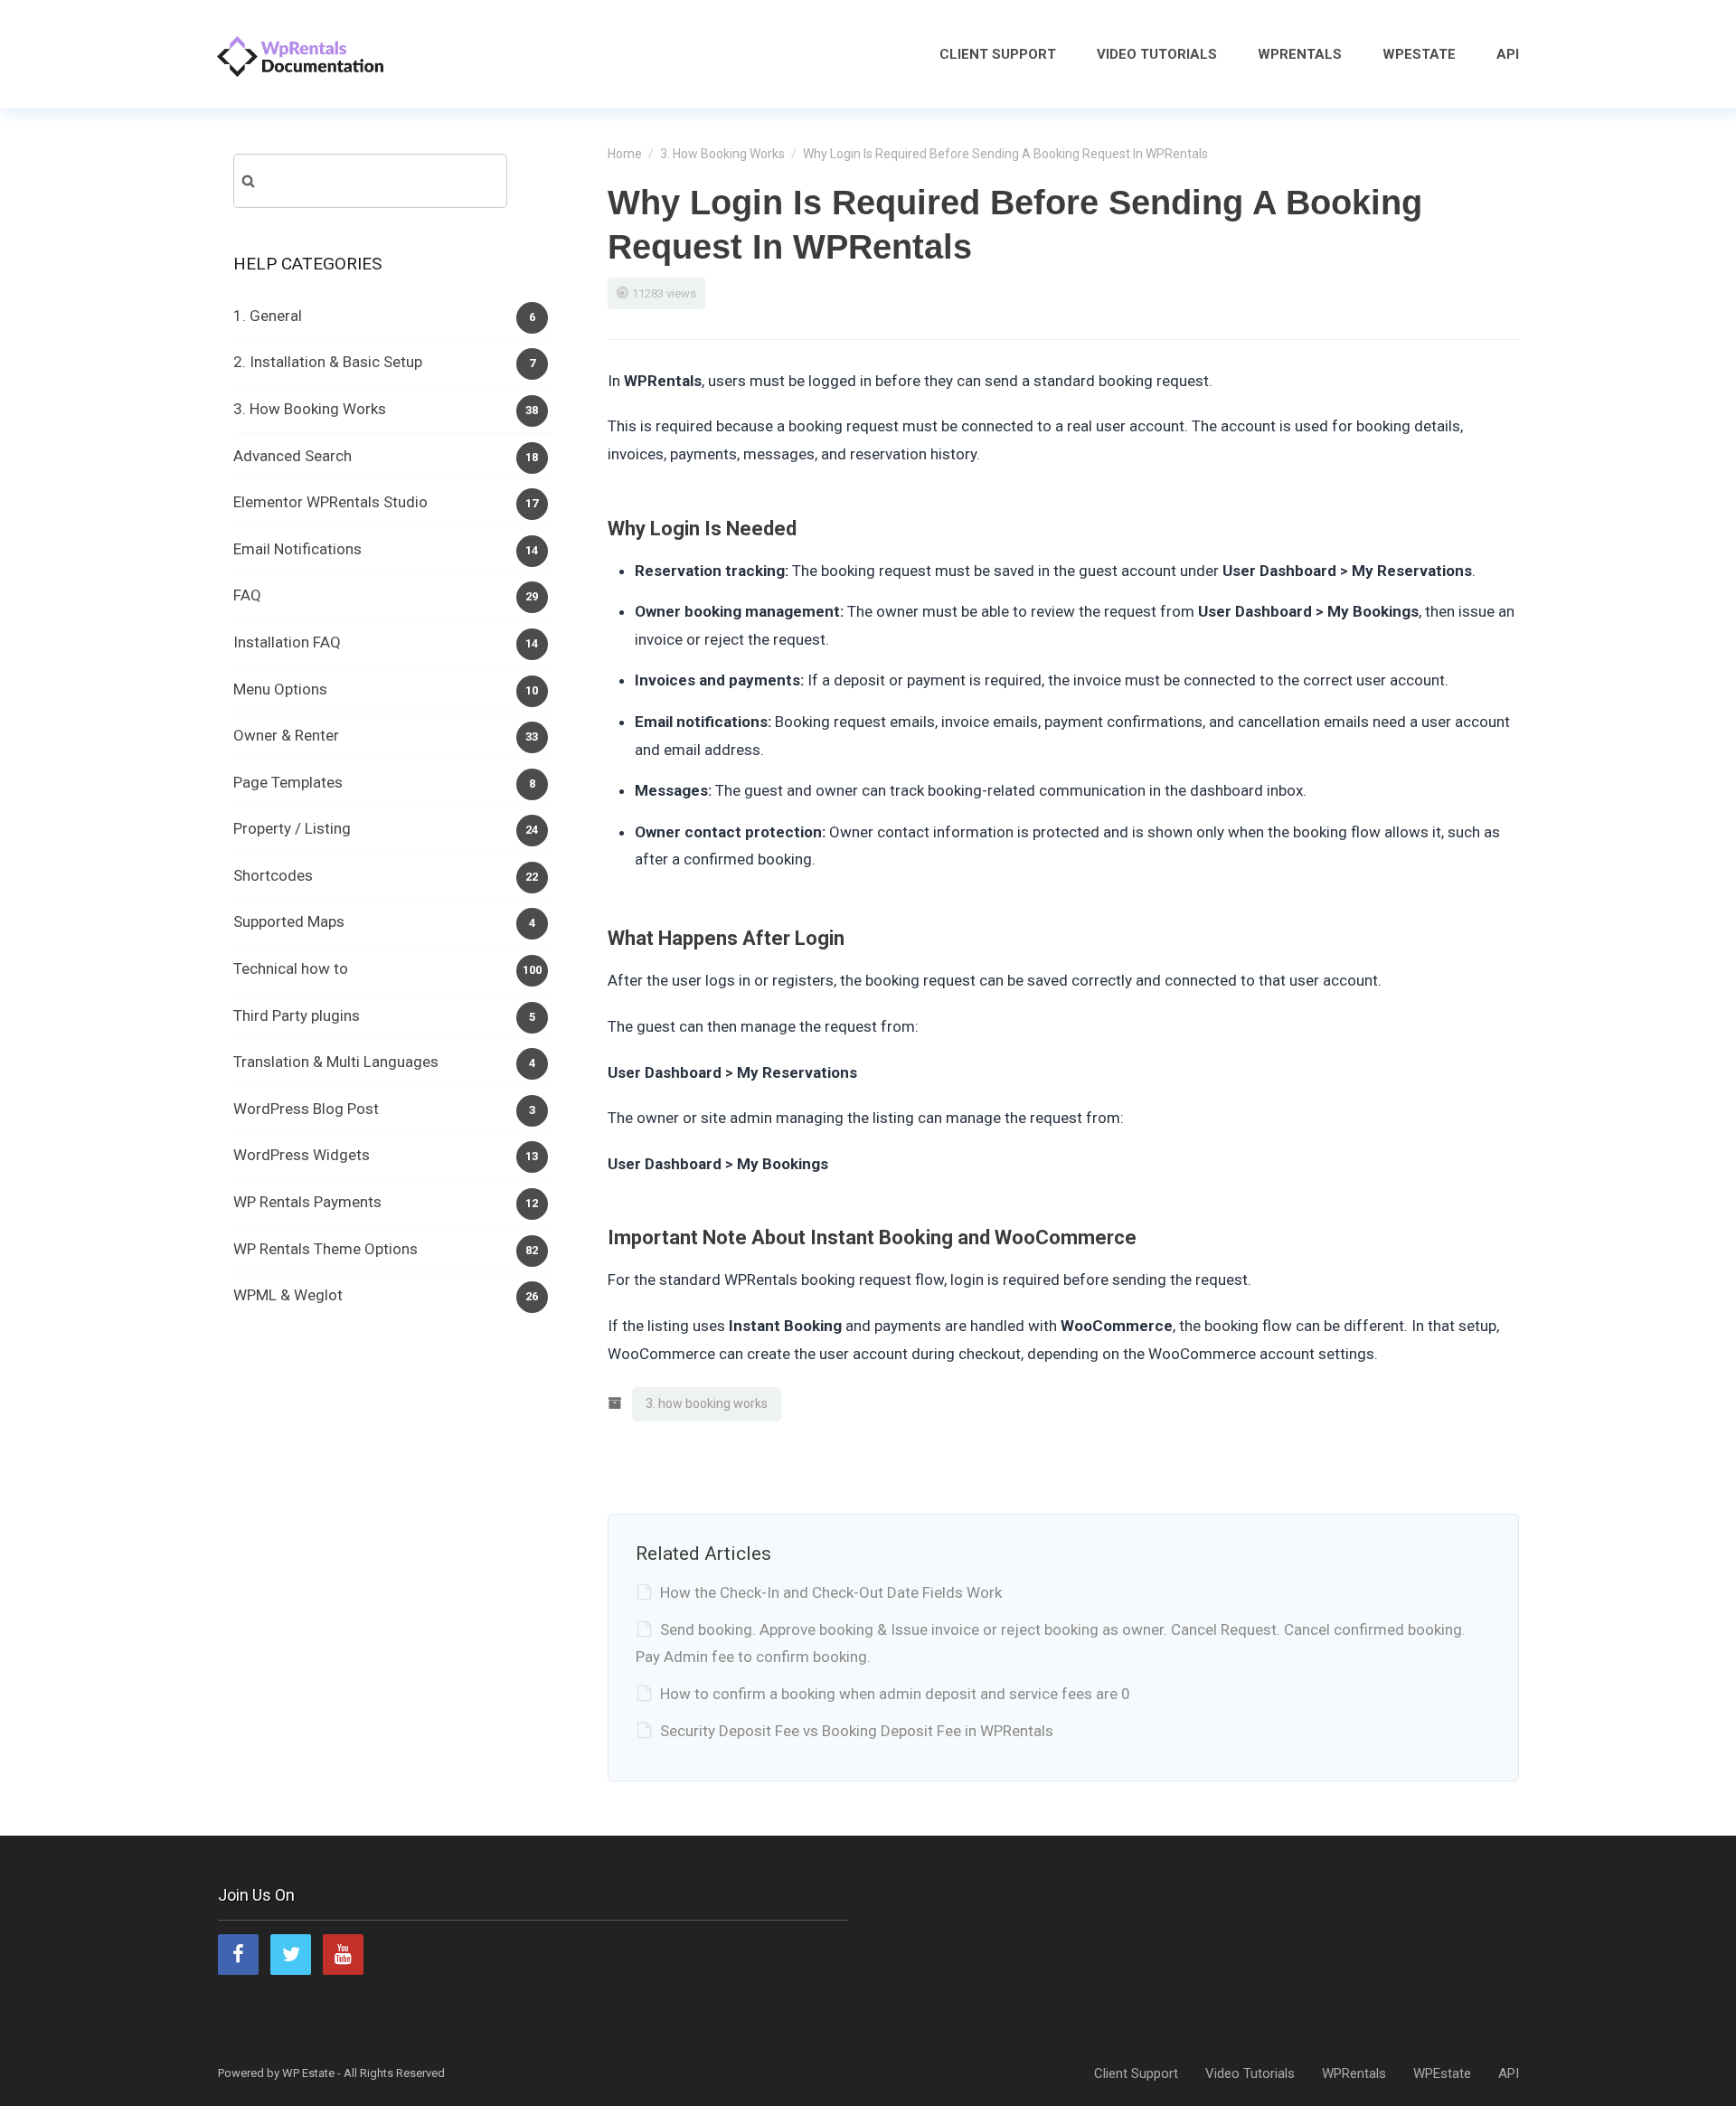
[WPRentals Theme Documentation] (301, 54)
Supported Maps (289, 921)
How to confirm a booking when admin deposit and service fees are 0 (895, 1694)
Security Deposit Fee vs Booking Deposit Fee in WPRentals (857, 1731)
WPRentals (1300, 54)
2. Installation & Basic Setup (328, 362)
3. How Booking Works (722, 154)
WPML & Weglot (288, 1295)
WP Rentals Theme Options (325, 1249)
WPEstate (1419, 54)
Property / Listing (292, 828)
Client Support (998, 54)
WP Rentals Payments (307, 1202)
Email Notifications (297, 549)
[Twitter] (291, 1955)
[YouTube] (343, 1955)
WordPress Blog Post (306, 1109)
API (1508, 54)
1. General (268, 316)
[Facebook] (238, 1955)
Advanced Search (292, 456)
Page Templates (288, 782)
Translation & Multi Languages (336, 1062)
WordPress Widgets (302, 1155)
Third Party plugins (297, 1015)
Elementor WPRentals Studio (330, 502)
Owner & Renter (286, 735)
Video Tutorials (1157, 54)
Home (625, 154)
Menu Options (280, 689)
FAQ (247, 595)
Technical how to (291, 968)
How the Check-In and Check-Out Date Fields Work (831, 1592)
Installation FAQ (287, 642)
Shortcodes (273, 875)
